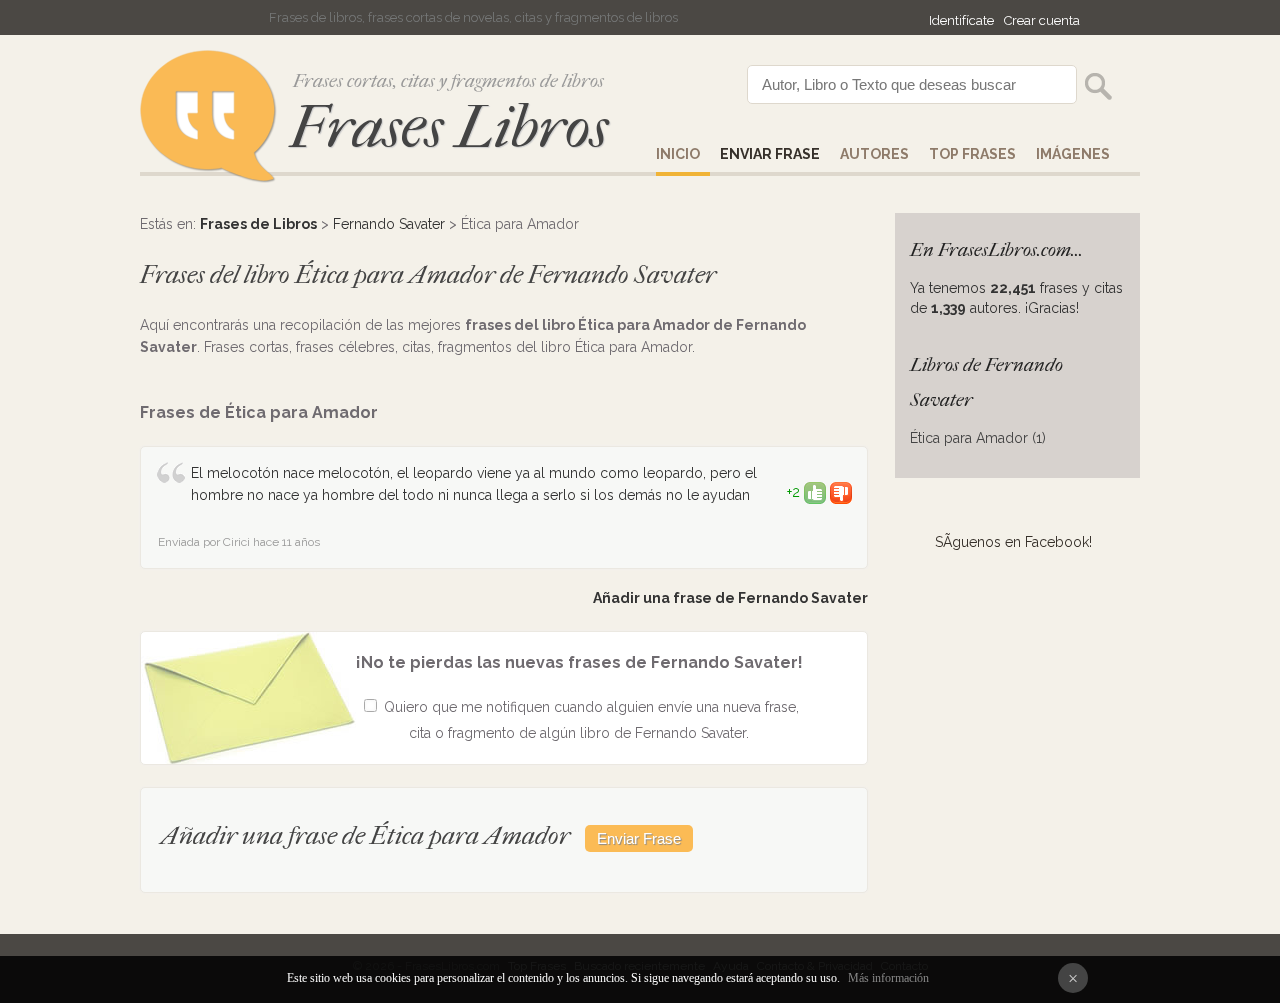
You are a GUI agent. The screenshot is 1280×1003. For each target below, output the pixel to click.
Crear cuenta (1042, 20)
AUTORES (874, 154)
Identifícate (961, 20)
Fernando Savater (389, 224)
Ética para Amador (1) (978, 438)
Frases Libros (449, 127)
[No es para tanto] (841, 492)
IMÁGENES (1073, 154)
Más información (888, 978)
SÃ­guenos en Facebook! (1013, 542)
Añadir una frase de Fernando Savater (730, 598)
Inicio (678, 154)
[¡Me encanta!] (815, 492)
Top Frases (972, 154)
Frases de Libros (258, 224)
